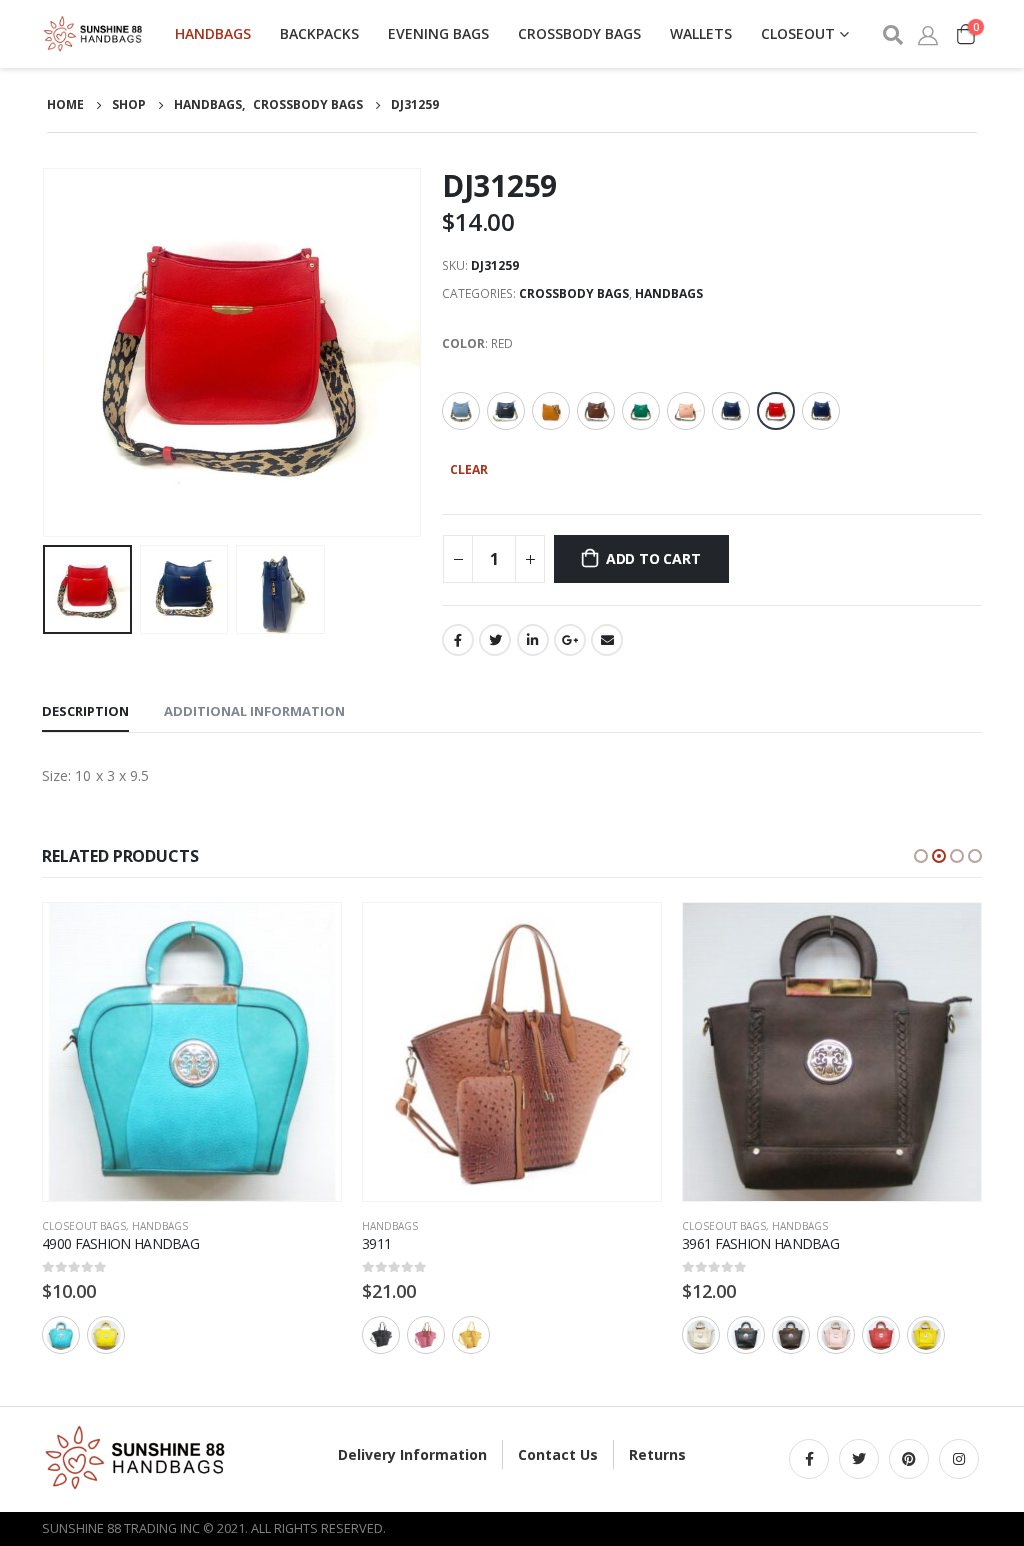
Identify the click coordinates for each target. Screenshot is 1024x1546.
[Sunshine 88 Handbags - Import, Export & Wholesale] (94, 34)
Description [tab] (85, 711)
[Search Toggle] (892, 34)
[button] (921, 856)
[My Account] (928, 34)
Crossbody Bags (574, 293)
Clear (469, 469)
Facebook (458, 640)
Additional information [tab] (254, 711)
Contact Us (558, 1454)
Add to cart (653, 558)
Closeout (798, 33)
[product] (192, 1052)
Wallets (701, 33)
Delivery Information (412, 1454)
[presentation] (47, 353)
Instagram (959, 1459)
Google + (570, 640)
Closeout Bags (84, 1226)
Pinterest (909, 1459)
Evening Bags (438, 33)
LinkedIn (533, 640)
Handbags (213, 33)
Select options (308, 936)
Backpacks (319, 33)
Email (607, 640)
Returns (657, 1454)
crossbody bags (579, 33)
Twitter (495, 640)
